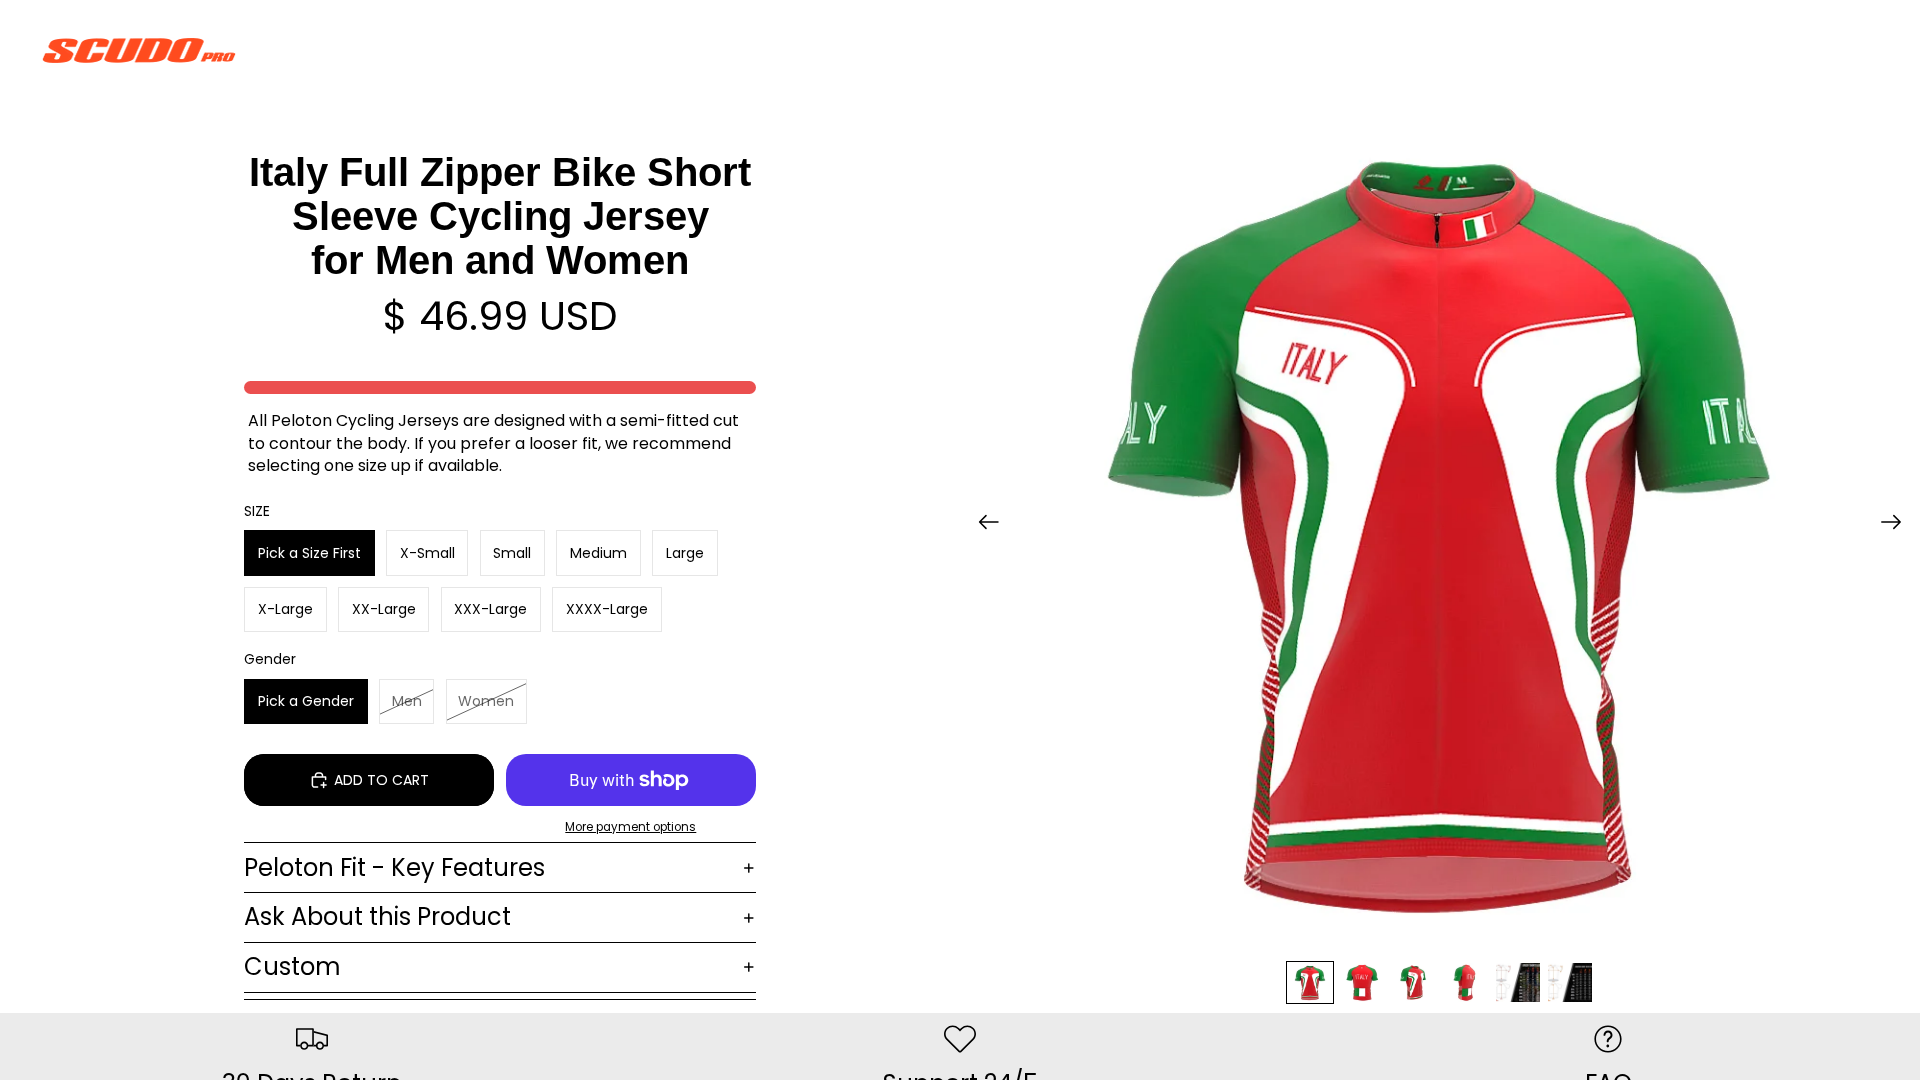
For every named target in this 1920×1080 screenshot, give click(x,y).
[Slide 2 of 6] (1362, 982)
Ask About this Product (377, 916)
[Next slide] (1897, 525)
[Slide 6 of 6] (1570, 982)
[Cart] (1858, 50)
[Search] (1772, 50)
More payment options (630, 827)
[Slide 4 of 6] (1466, 982)
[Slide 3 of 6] (1414, 982)
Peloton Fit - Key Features (394, 867)
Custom (292, 966)
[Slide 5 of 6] (1518, 982)
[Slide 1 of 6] (1310, 982)
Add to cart (381, 780)
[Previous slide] (982, 525)
